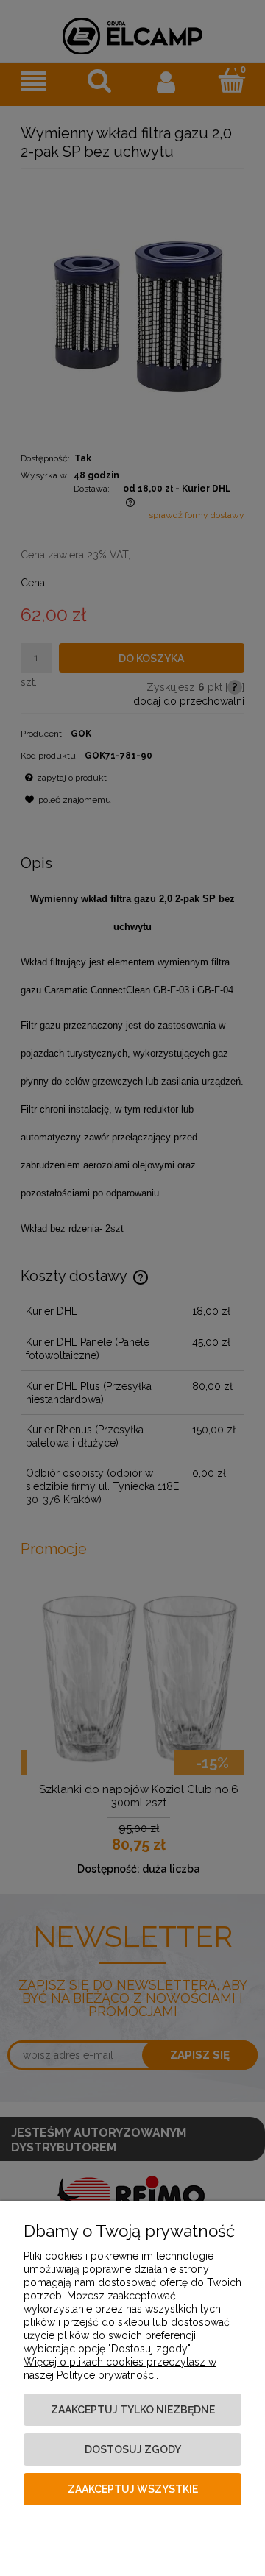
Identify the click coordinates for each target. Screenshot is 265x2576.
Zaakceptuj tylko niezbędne (133, 2410)
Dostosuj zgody (133, 2449)
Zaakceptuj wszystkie (133, 2489)
